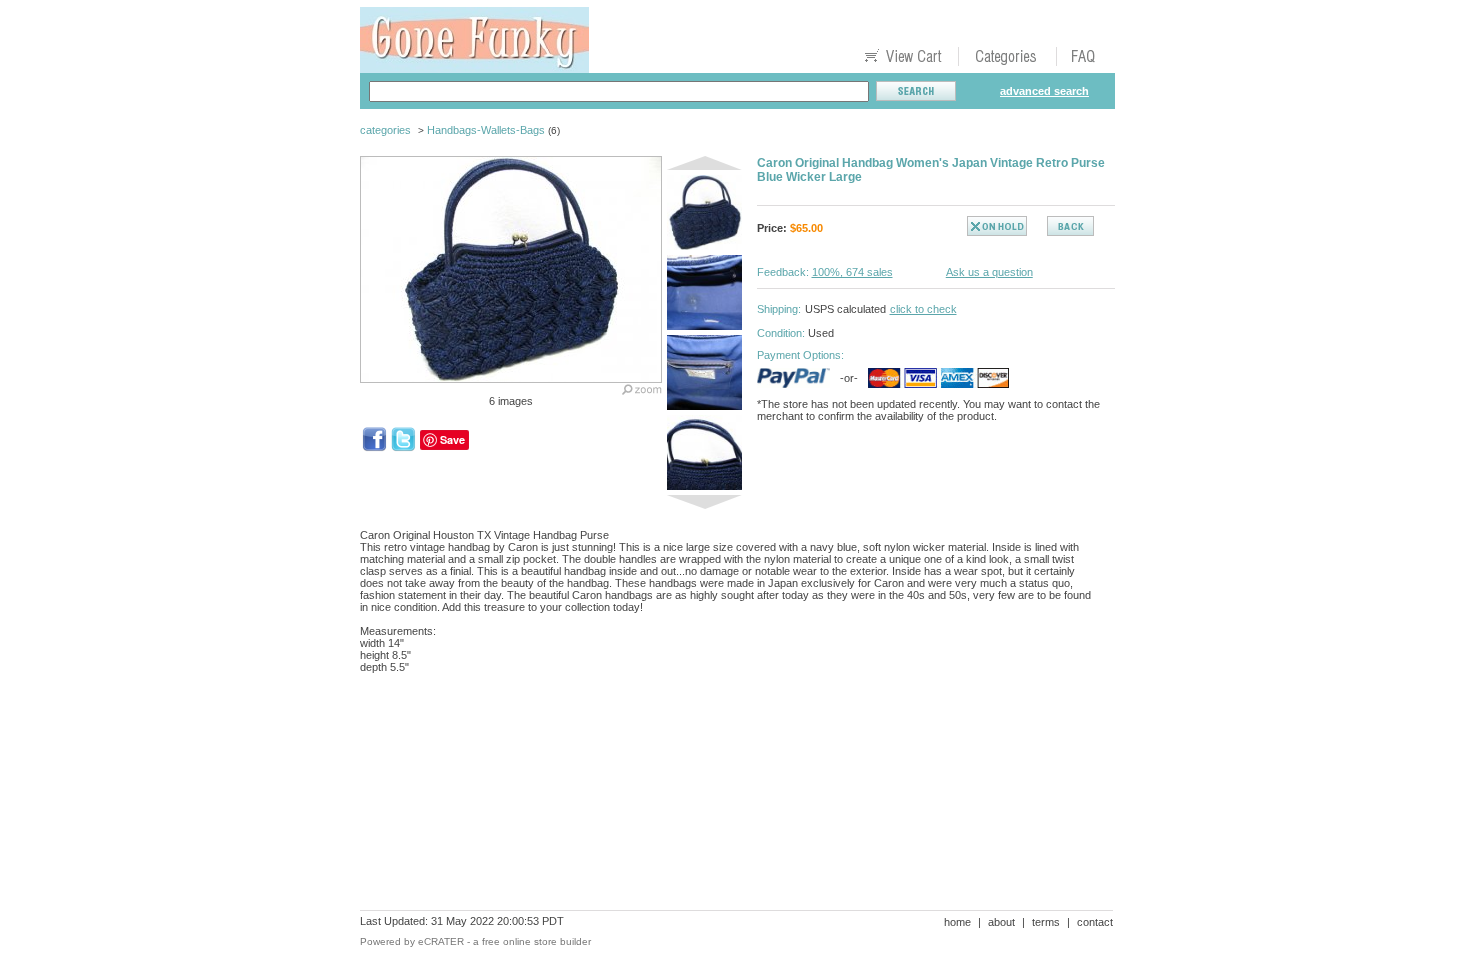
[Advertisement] (724, 758)
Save (452, 439)
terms (1046, 922)
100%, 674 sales (852, 272)
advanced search (1044, 91)
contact (1095, 922)
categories (385, 130)
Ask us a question (989, 272)
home (957, 922)
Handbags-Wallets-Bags (486, 130)
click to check (923, 309)
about (1001, 922)
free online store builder (536, 941)
